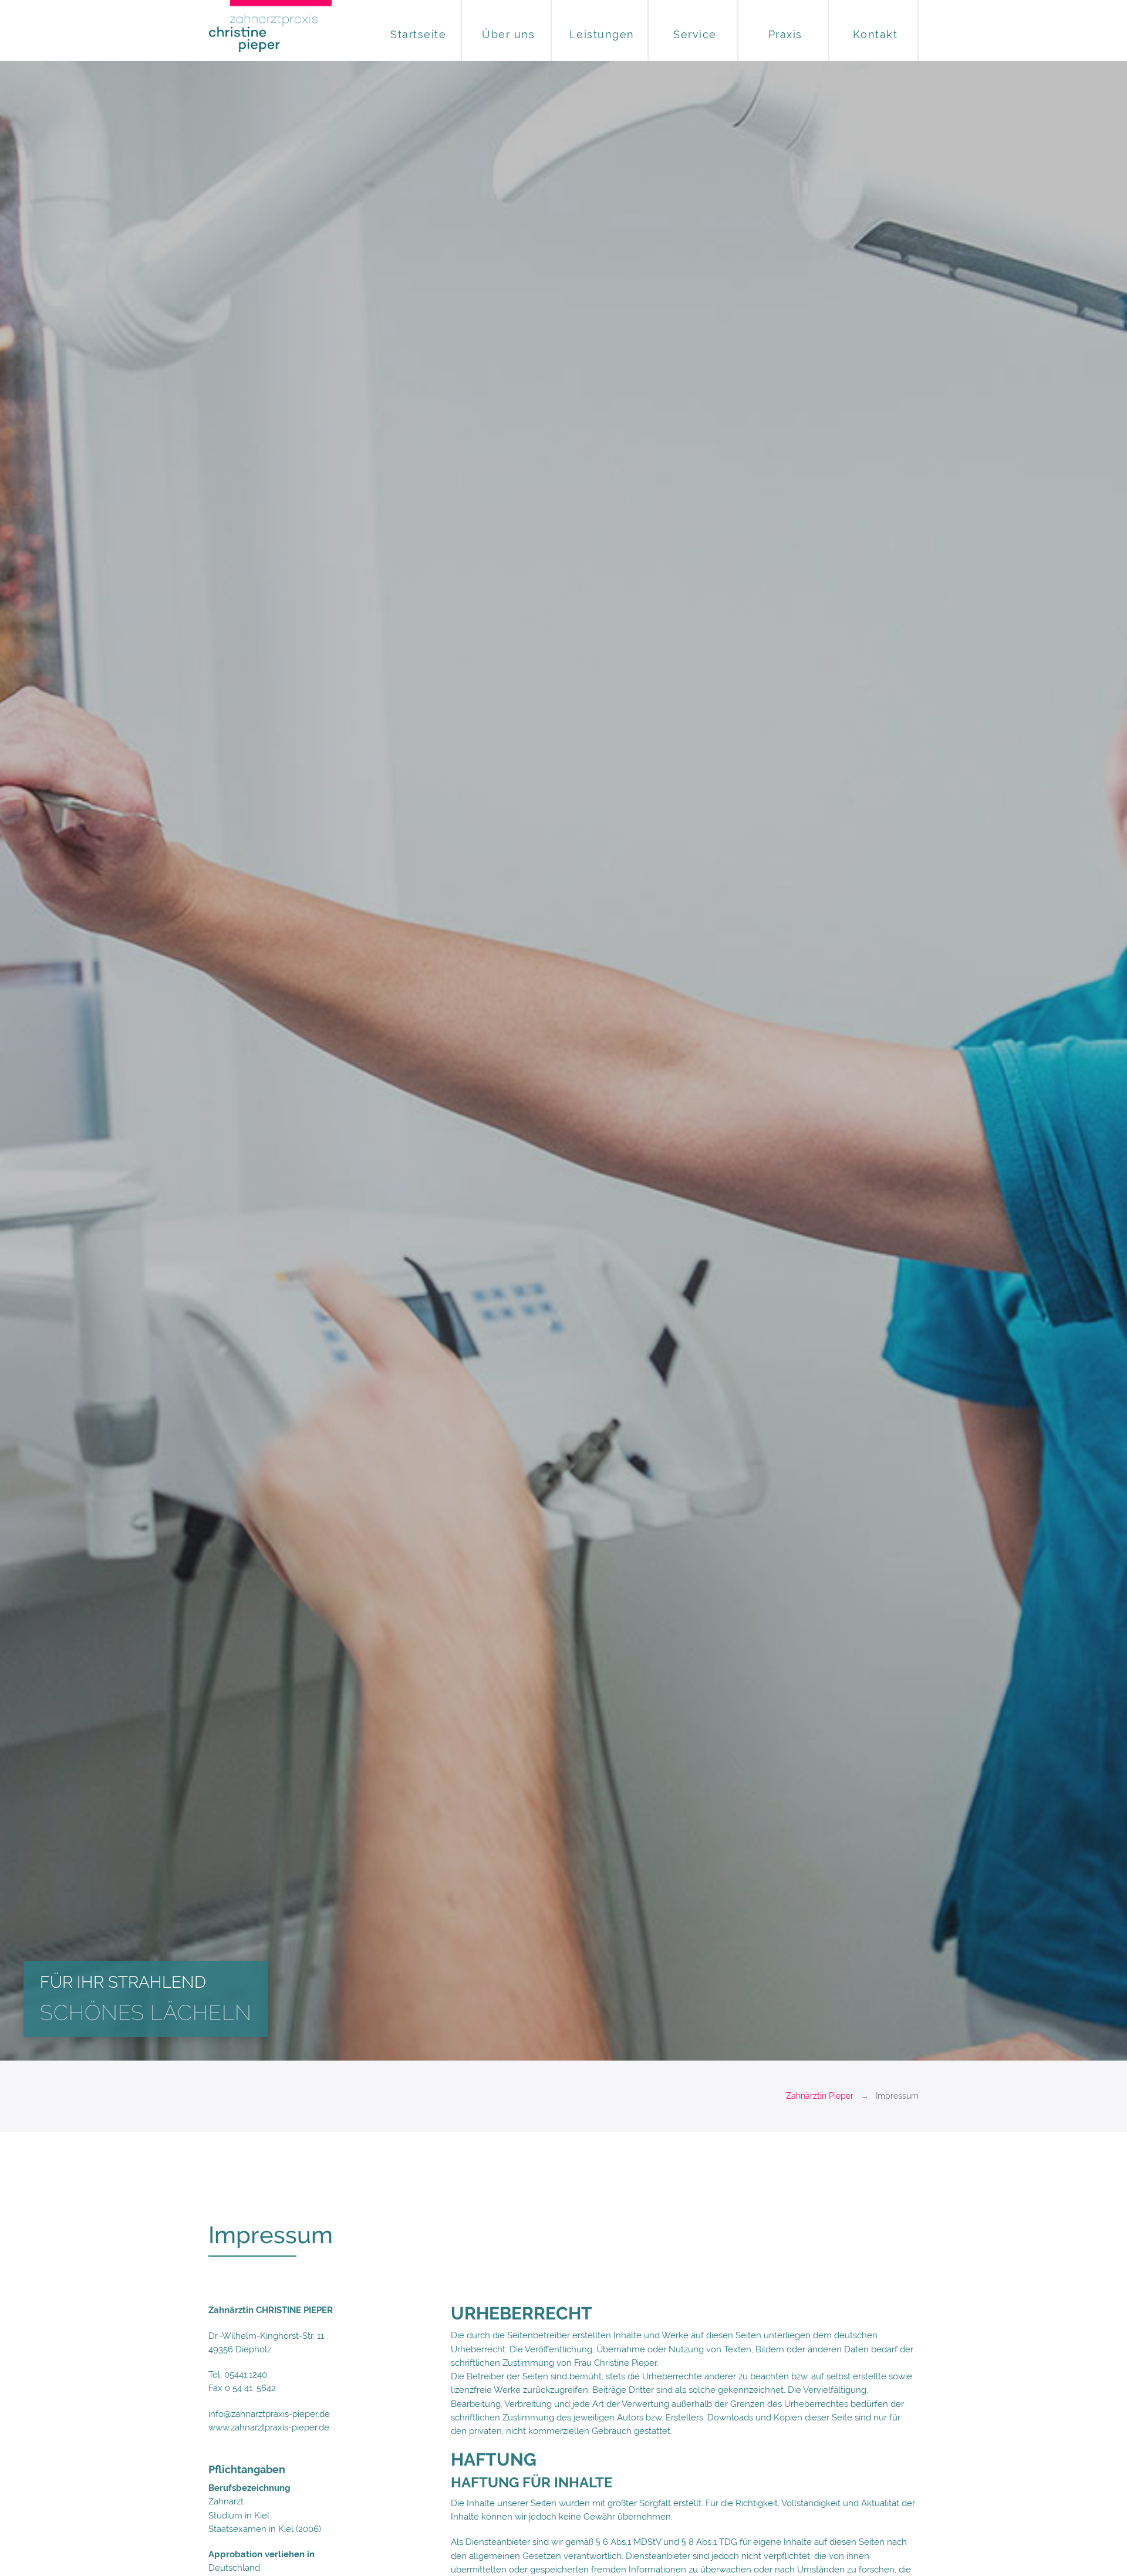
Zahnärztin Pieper (820, 2096)
